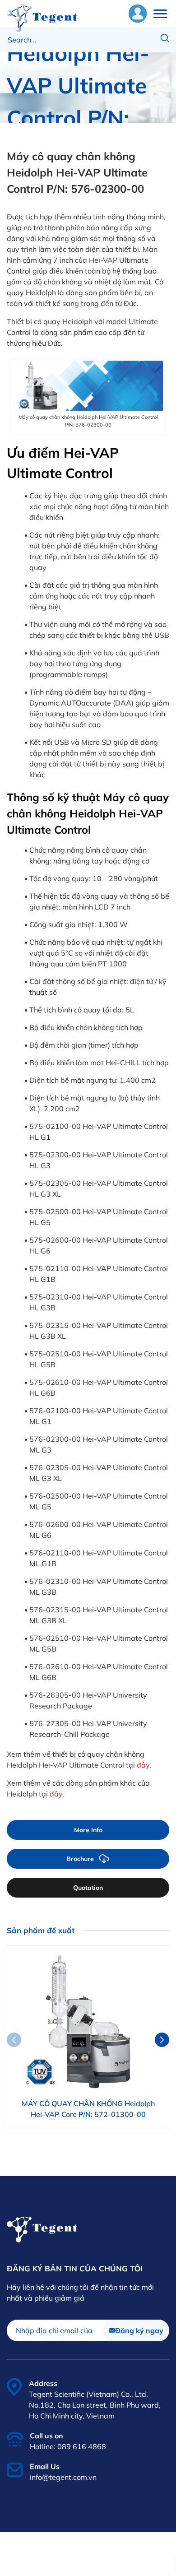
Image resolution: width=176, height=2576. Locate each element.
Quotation (88, 1888)
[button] (162, 2040)
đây (143, 1765)
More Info (88, 1830)
